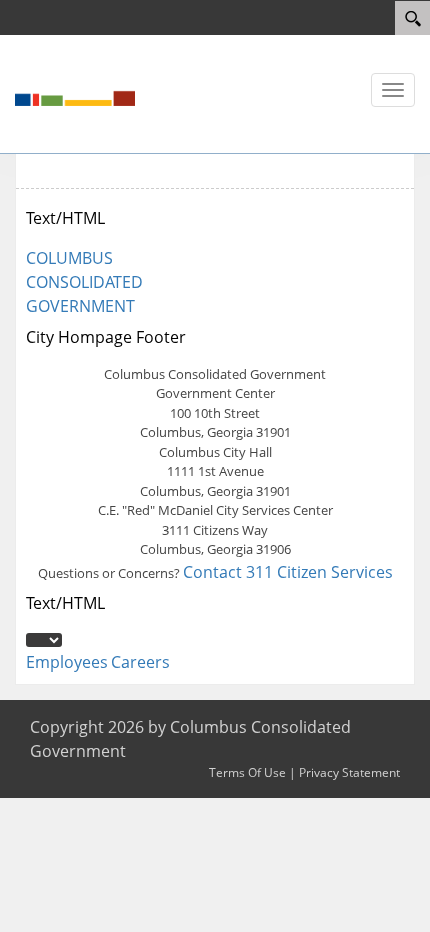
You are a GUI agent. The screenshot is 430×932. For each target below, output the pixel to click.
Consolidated (84, 282)
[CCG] (75, 92)
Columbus (69, 258)
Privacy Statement (349, 772)
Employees (67, 662)
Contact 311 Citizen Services (288, 572)
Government (80, 306)
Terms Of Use (247, 772)
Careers (140, 662)
